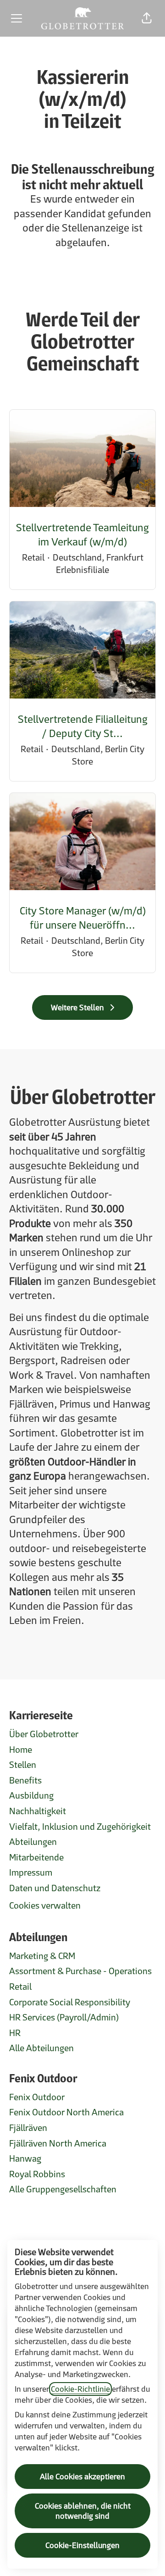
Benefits (25, 1780)
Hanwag (25, 2158)
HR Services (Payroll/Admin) (64, 2017)
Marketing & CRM (42, 1956)
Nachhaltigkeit (38, 1811)
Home (21, 1750)
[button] (147, 18)
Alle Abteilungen (41, 2048)
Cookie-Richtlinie (80, 2389)
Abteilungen (33, 1842)
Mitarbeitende (36, 1857)
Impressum (31, 1872)
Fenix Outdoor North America (66, 2112)
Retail (20, 1987)
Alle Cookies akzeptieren (82, 2477)
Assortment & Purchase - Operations (80, 1971)
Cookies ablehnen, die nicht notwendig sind (83, 2511)
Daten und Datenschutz (55, 1888)
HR (15, 2033)
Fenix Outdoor (37, 2097)
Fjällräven (28, 2128)
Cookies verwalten (45, 1905)
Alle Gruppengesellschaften (63, 2189)
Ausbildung (31, 1795)
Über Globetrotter (44, 1734)
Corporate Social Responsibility (70, 2002)
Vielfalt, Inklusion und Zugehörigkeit (80, 1827)
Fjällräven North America (58, 2143)
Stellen (23, 1765)
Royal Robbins (37, 2174)
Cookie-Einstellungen (82, 2545)
